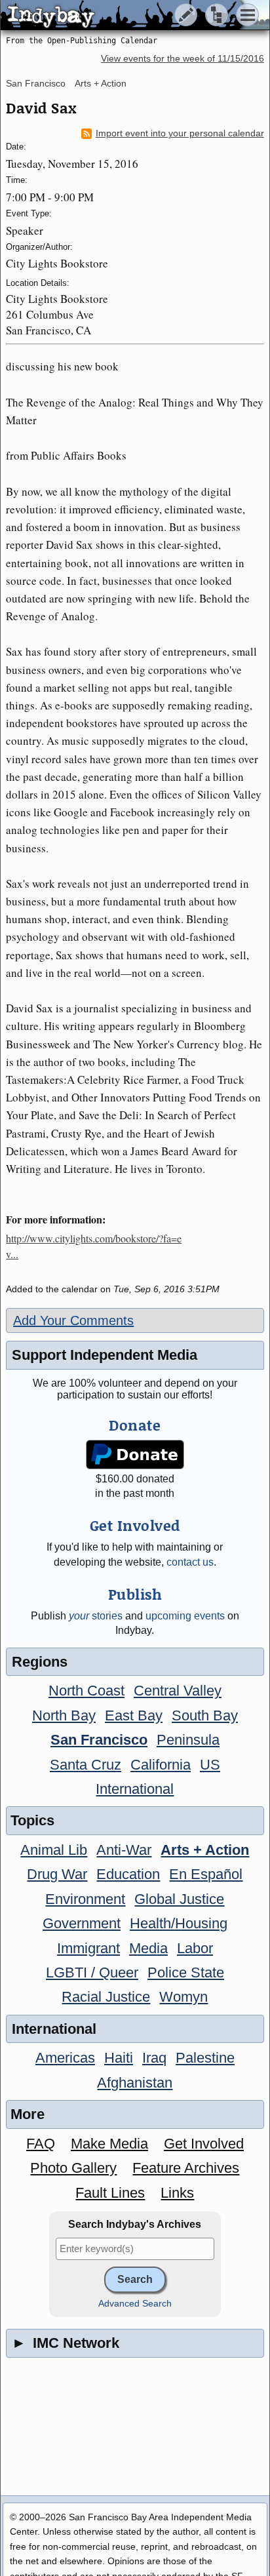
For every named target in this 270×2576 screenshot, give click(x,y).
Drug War (57, 1874)
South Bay (205, 1715)
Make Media (109, 2144)
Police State (186, 1972)
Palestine (205, 2058)
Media (148, 1948)
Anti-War (124, 1850)
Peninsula (188, 1740)
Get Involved (204, 2144)
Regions (40, 1662)
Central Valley (178, 1691)
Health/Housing (179, 1923)
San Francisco (36, 83)
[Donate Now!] (135, 1455)
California (161, 1765)
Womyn (183, 1997)
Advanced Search (135, 2304)
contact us (190, 1562)
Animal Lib (54, 1850)
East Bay (134, 1715)
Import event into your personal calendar (180, 133)
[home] (123, 16)
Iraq (154, 2058)
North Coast (87, 1691)
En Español (206, 1874)
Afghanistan (135, 2083)
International (135, 1789)
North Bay (64, 1715)
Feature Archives (186, 2168)
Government (82, 1923)
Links (177, 2193)
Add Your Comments (73, 1320)
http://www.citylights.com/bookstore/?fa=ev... (94, 1246)
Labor (195, 1948)
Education (128, 1874)
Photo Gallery (73, 2168)
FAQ (41, 2144)
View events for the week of (183, 59)
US (210, 1765)
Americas (65, 2058)
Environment (85, 1899)
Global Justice (179, 1899)
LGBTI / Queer (92, 1972)
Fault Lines (110, 2193)
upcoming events (185, 1616)
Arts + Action (101, 83)
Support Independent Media (105, 1355)
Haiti (119, 2058)
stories (96, 1616)
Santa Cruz (86, 1765)
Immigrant (88, 1948)
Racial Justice (106, 1997)
